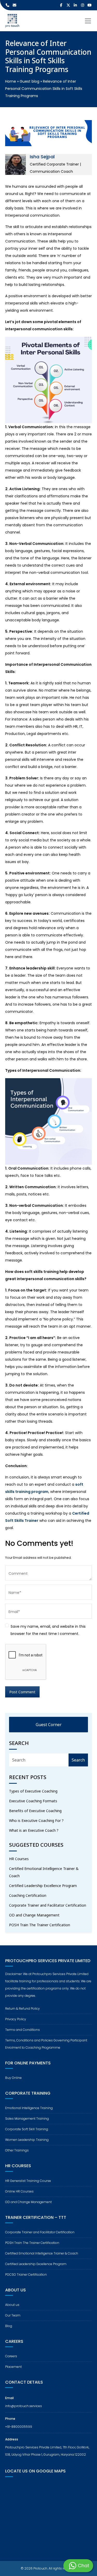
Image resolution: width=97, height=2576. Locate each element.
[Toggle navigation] (88, 21)
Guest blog (29, 81)
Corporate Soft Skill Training (27, 2129)
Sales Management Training (27, 2119)
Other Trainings (17, 2150)
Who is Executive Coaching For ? (36, 1821)
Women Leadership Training (27, 2140)
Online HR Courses (19, 2191)
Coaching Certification (28, 1895)
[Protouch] (12, 21)
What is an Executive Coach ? (34, 1830)
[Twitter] (68, 5)
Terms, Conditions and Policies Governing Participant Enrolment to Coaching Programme (46, 2044)
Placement (13, 2367)
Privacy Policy (16, 2019)
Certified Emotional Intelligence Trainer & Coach (44, 1872)
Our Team (13, 2315)
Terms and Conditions (23, 2030)
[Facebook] (61, 5)
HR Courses (19, 1859)
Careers (11, 2356)
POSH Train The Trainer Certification (40, 1925)
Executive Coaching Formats (33, 1801)
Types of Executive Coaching (33, 1791)
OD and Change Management (34, 1915)
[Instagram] (83, 5)
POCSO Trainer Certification (26, 2274)
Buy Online (13, 2078)
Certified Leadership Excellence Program (43, 1886)
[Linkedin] (76, 5)
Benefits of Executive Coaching (35, 1811)
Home (11, 81)
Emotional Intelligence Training (29, 2108)
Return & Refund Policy (23, 2009)
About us (12, 2305)
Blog (9, 2326)
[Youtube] (90, 5)
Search (78, 1760)
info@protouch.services (24, 2406)
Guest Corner (49, 1725)
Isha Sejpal (42, 157)
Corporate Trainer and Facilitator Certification (48, 1905)
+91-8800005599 (19, 2427)
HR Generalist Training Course (28, 2181)
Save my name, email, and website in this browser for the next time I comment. (48, 1630)
